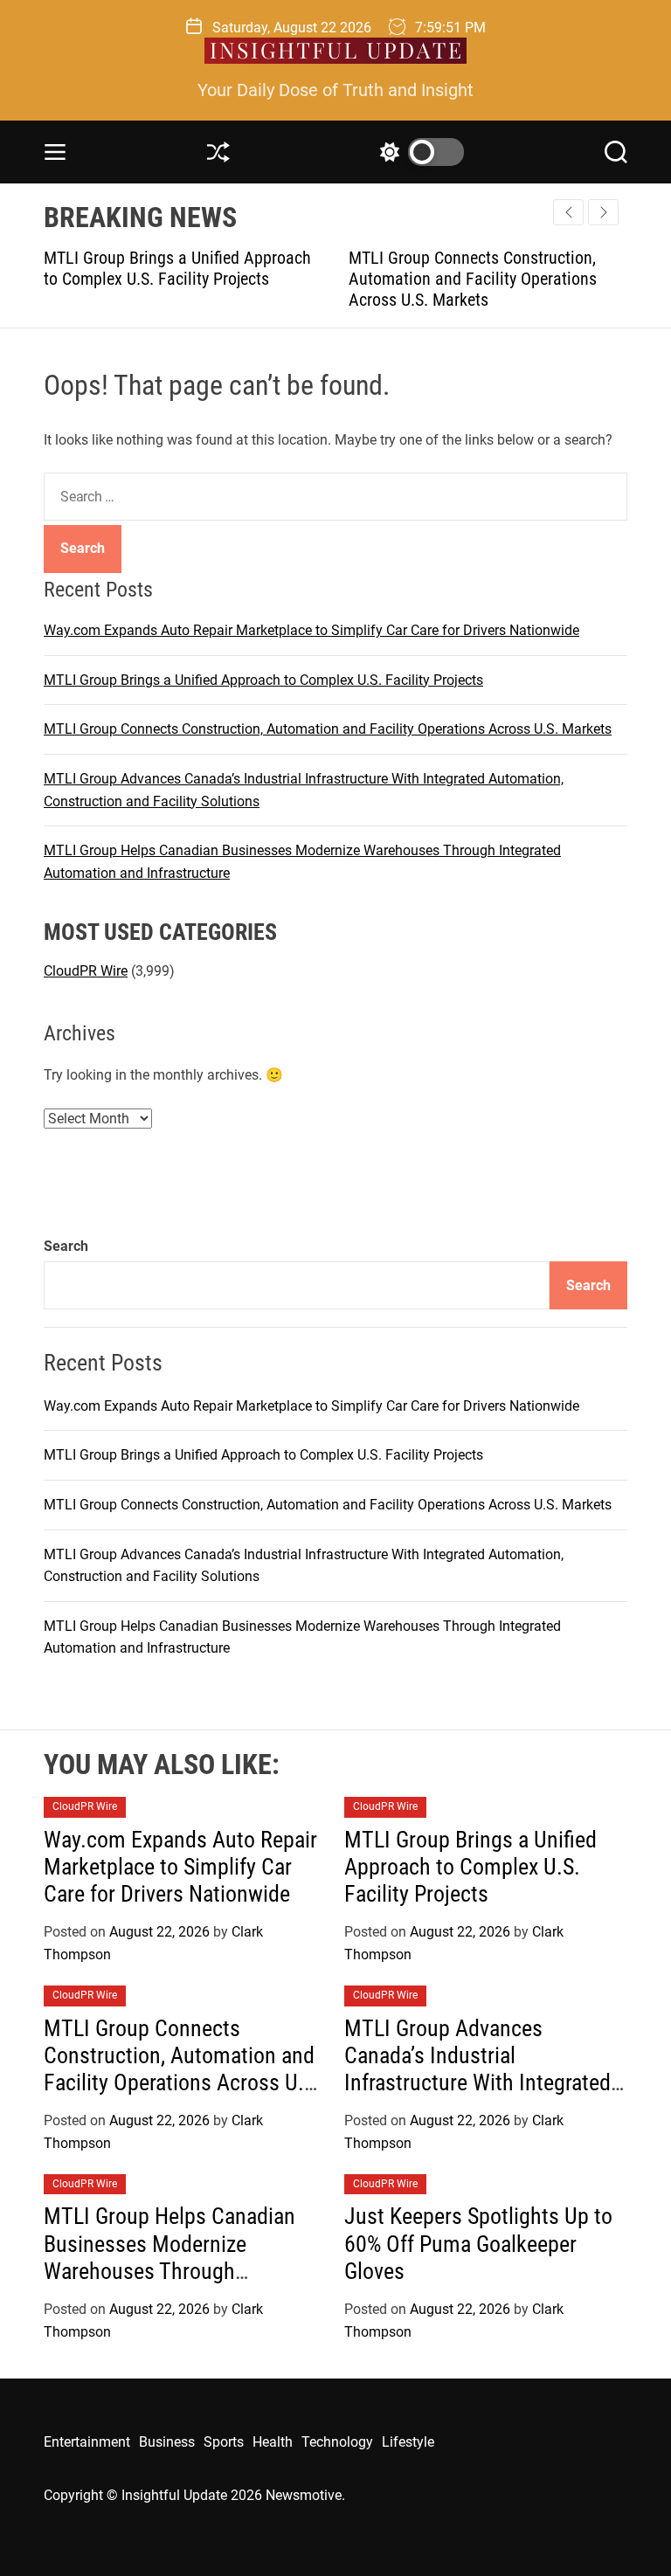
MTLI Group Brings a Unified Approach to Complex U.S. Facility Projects (168, 268)
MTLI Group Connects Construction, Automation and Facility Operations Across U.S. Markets (463, 279)
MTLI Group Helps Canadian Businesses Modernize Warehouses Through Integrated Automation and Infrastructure (169, 2271)
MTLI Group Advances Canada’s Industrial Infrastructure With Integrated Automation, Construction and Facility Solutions (480, 2083)
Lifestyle (408, 2442)
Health (273, 2442)
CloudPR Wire (86, 971)
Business (167, 2442)
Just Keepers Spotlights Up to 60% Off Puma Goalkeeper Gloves (478, 2243)
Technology (337, 2442)
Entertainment (87, 2442)
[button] (603, 212)
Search (66, 1246)
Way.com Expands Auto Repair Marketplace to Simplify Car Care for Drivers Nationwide (311, 630)
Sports (224, 2442)
